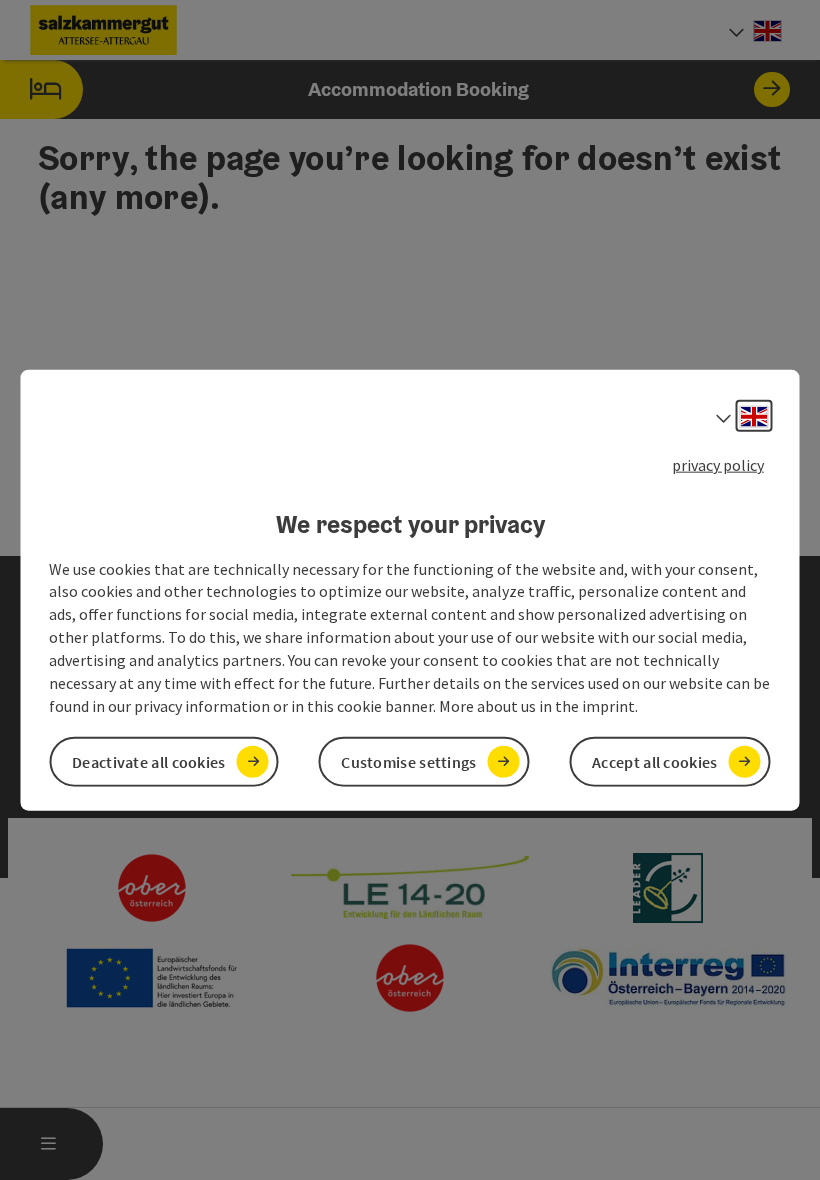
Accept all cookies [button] (654, 761)
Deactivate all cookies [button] (149, 761)
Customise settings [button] (408, 761)
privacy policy (718, 465)
